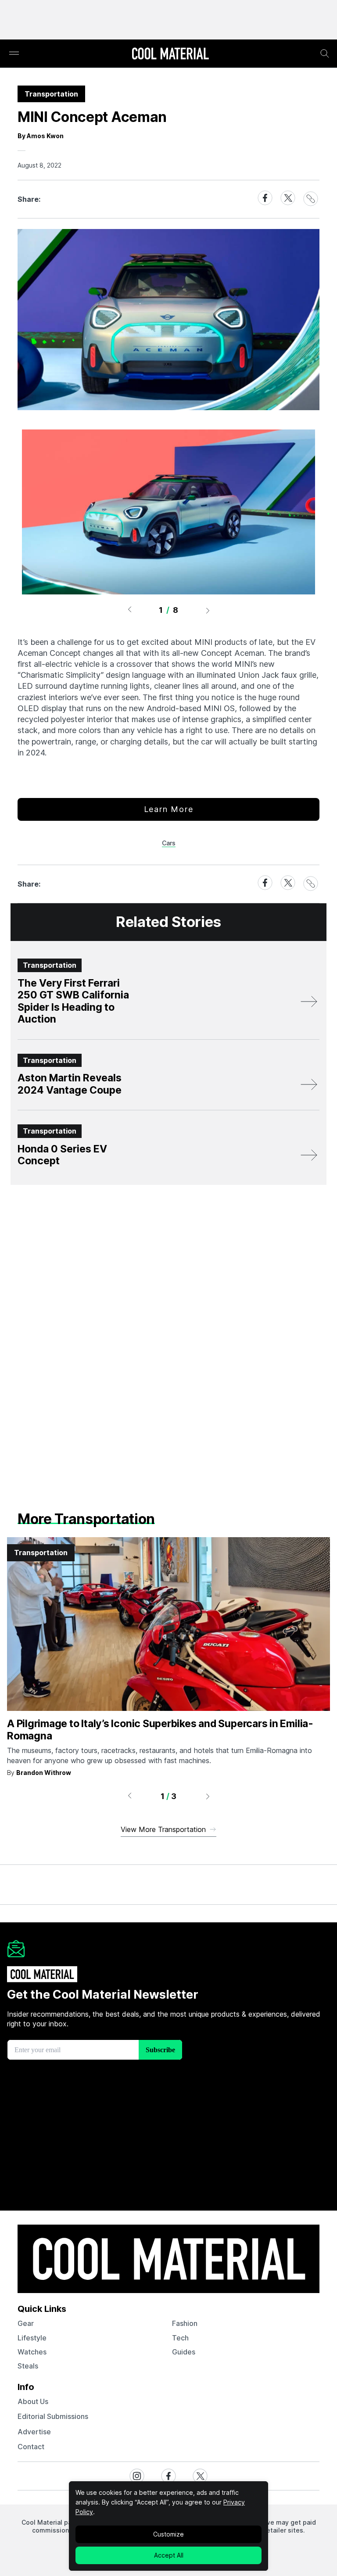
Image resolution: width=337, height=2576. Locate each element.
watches (32, 2352)
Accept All (169, 2555)
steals (28, 2366)
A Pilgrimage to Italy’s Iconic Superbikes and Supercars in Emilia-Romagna (160, 1730)
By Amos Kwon (41, 136)
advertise (34, 2432)
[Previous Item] (129, 610)
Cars (169, 843)
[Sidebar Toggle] (14, 54)
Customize (168, 2534)
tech (180, 2338)
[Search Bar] (325, 54)
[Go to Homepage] (170, 54)
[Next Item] (208, 610)
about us (33, 2401)
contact (31, 2447)
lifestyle (32, 2338)
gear (26, 2323)
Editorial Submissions (53, 2416)
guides (184, 2352)
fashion (185, 2323)
